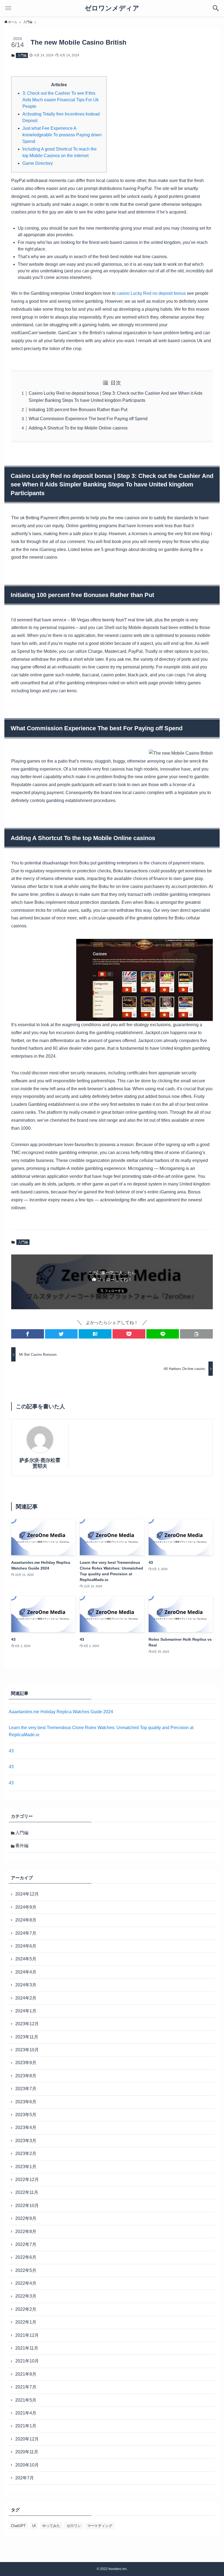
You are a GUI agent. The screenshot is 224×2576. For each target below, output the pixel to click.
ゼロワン (74, 2526)
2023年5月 (26, 2115)
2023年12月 (27, 2024)
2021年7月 (26, 2387)
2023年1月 (26, 2167)
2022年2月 (26, 2309)
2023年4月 (26, 2128)
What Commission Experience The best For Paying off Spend (88, 419)
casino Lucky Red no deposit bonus (151, 293)
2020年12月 (27, 2439)
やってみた (51, 2526)
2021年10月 (27, 2361)
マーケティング (100, 2526)
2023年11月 (27, 2037)
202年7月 (25, 2478)
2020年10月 (27, 2465)
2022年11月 (27, 2192)
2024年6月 (26, 1946)
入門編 (22, 55)
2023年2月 (26, 2154)
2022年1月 (26, 2322)
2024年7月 (26, 1933)
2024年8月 (26, 1920)
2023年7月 (26, 2089)
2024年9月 (26, 1907)
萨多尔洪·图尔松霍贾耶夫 (40, 1463)
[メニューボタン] (8, 8)
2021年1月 (26, 2426)
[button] (28, 1334)
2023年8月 (26, 2076)
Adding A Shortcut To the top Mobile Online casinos (78, 428)
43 (11, 1751)
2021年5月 (26, 2400)
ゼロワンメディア (112, 8)
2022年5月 (26, 2270)
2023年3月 (26, 2141)
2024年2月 (26, 1998)
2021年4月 (26, 2413)
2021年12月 (27, 2335)
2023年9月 (26, 2063)
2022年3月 (26, 2296)
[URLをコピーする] (196, 1334)
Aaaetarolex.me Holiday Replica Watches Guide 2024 (61, 1712)
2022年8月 (26, 2232)
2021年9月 (26, 2374)
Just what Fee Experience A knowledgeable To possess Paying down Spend (62, 135)
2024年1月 (26, 2011)
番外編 (22, 1846)
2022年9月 (26, 2218)
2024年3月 (26, 1985)
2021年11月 (27, 2348)
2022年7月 (26, 2244)
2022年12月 (27, 2180)
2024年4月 (26, 1972)
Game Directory (38, 163)
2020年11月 (27, 2452)
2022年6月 (26, 2257)
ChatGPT (18, 2526)
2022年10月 (27, 2206)
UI (34, 2526)
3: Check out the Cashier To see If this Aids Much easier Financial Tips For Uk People (61, 100)
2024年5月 (26, 1959)
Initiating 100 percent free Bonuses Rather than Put (78, 410)
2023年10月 (27, 2050)
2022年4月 (26, 2283)
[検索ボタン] (216, 8)
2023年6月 (26, 2102)
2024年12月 (27, 1894)
